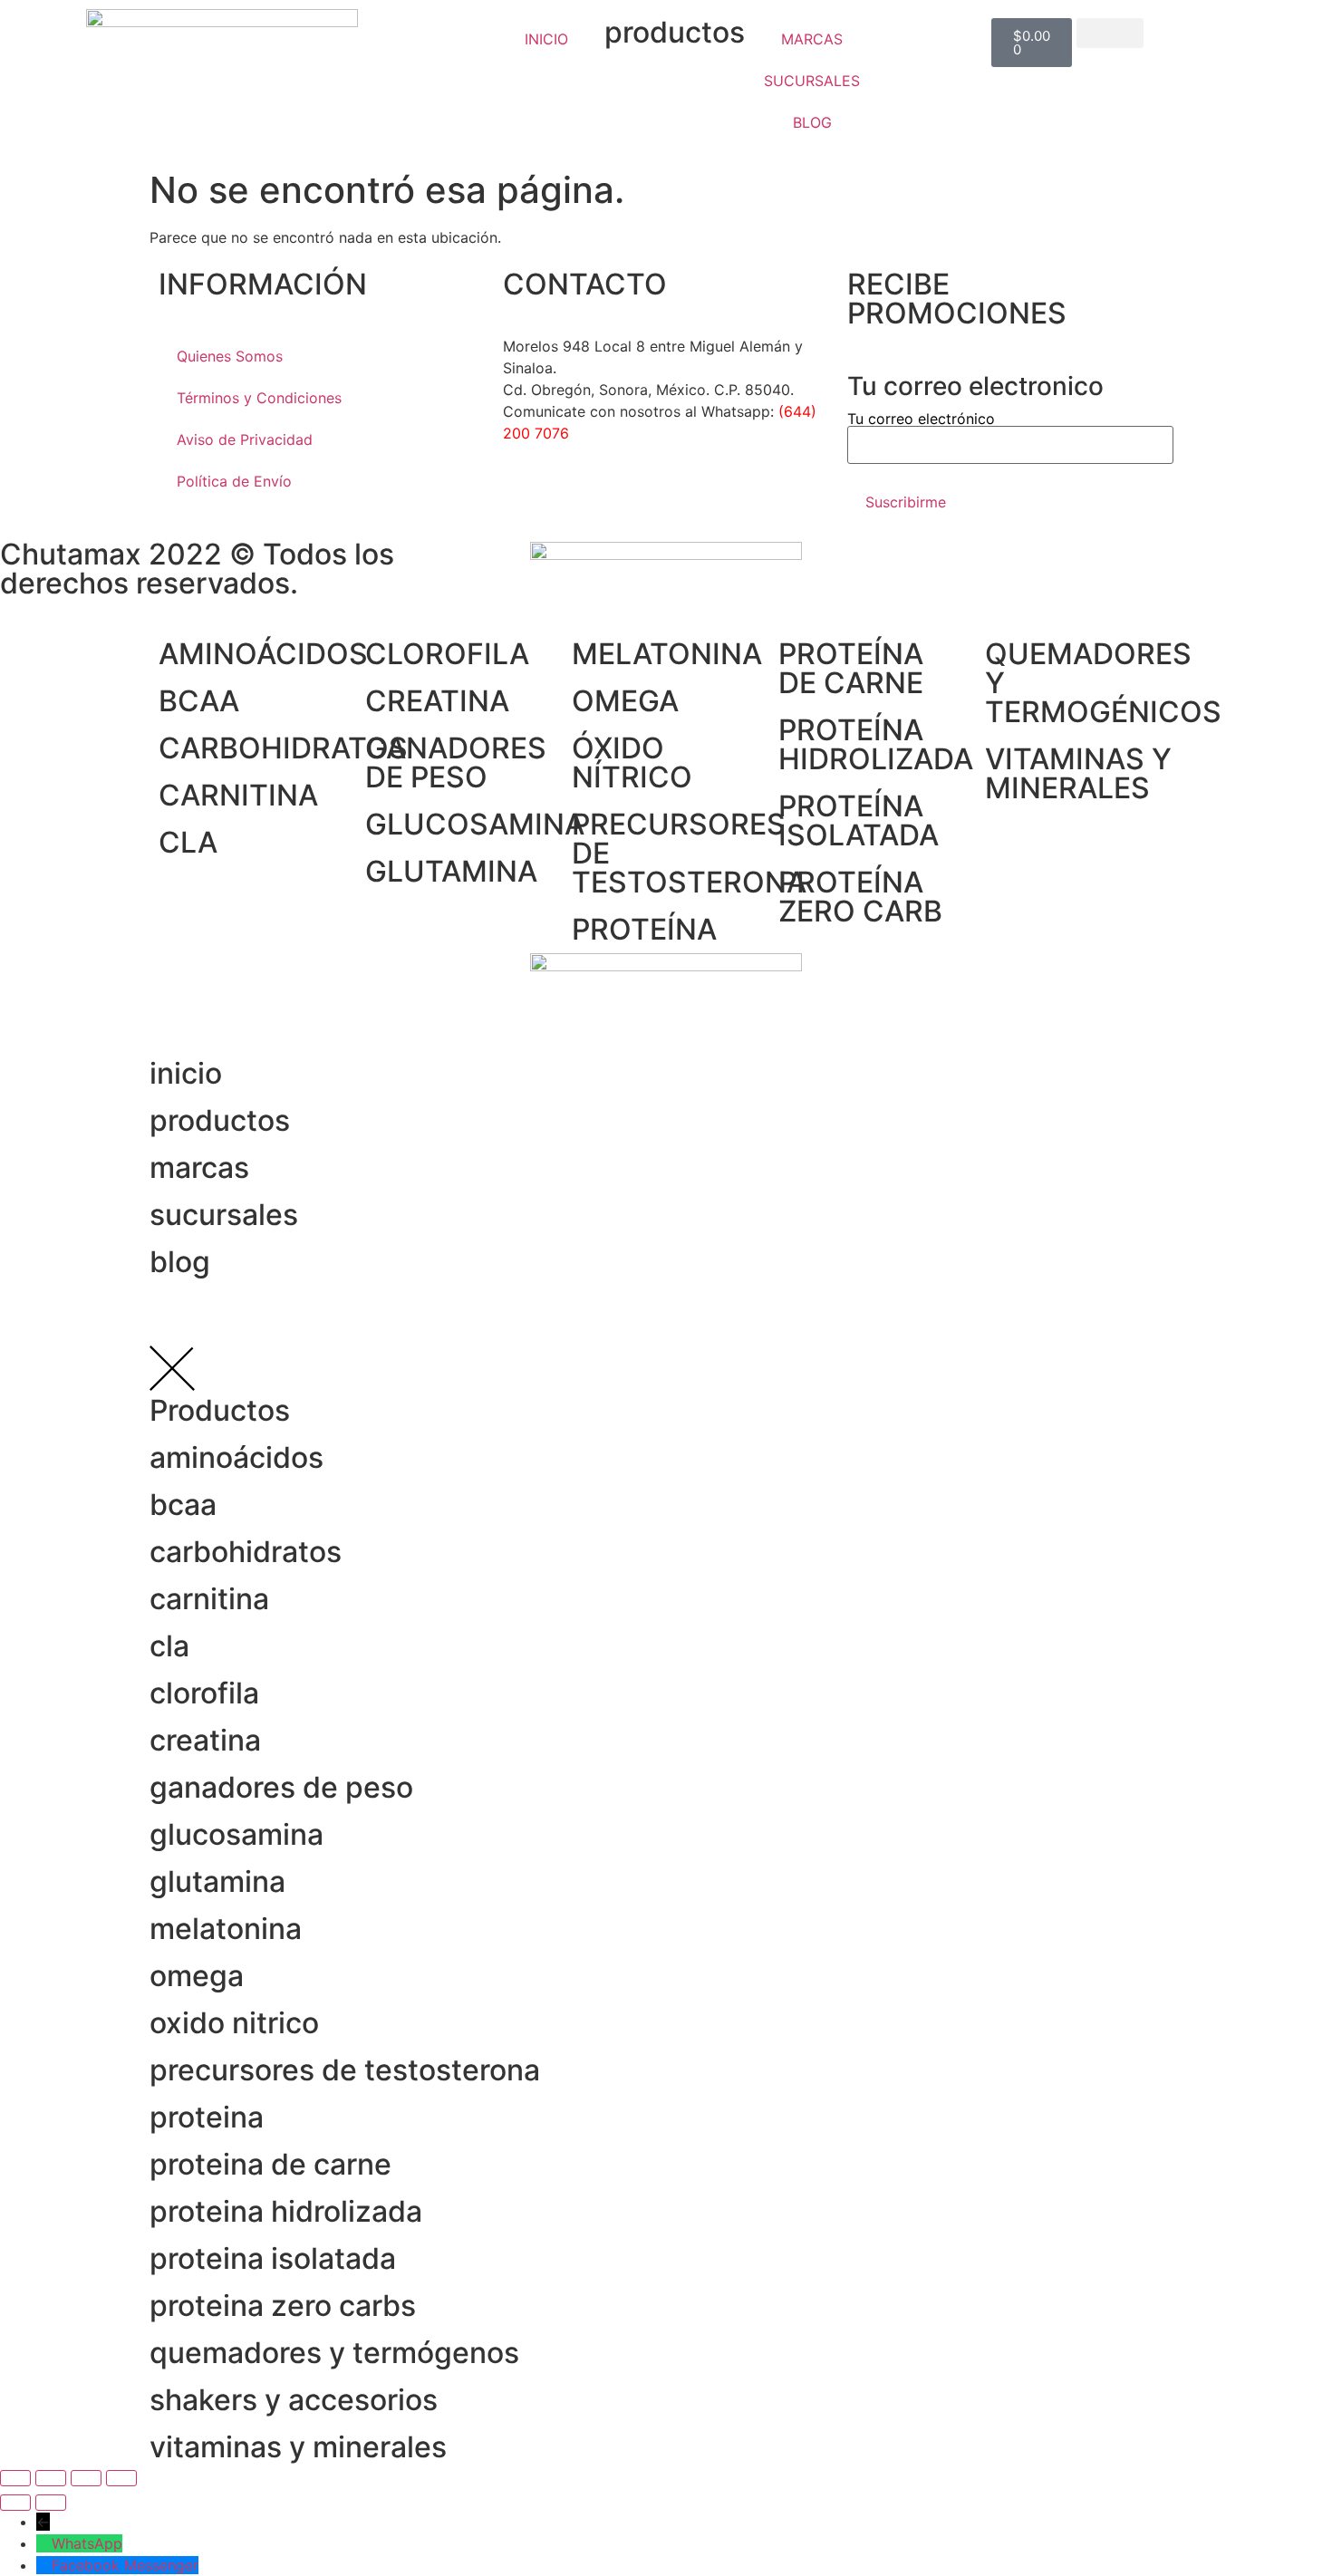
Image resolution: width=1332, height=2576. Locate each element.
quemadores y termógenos (334, 2353)
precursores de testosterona (345, 2070)
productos (675, 32)
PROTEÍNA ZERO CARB (860, 897)
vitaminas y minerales (298, 2447)
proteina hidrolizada (286, 2211)
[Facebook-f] (526, 498)
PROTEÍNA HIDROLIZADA (876, 744)
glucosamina (236, 1834)
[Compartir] (86, 2478)
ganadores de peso (281, 1787)
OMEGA (625, 701)
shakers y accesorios (294, 2400)
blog (180, 1262)
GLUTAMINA (451, 871)
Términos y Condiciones (259, 398)
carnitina (209, 1599)
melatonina (226, 1929)
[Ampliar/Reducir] (15, 2478)
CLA (188, 842)
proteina (207, 2117)
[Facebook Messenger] (44, 2565)
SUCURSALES (812, 81)
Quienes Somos (230, 356)
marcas (199, 1167)
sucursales (224, 1215)
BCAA (199, 701)
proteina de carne (270, 2164)
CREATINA (437, 701)
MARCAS (812, 39)
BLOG (812, 122)
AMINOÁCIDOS (263, 654)
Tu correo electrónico (921, 420)
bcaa (183, 1505)
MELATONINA (667, 654)
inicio (186, 1073)
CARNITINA (238, 795)
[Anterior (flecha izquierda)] (15, 2503)
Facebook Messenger (125, 2565)
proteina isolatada (273, 2258)
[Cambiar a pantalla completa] (51, 2478)
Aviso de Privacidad (245, 439)
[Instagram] (575, 498)
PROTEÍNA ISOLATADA (859, 820)
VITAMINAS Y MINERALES (1078, 773)
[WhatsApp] (44, 2543)
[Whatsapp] (625, 498)
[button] (1110, 33)
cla (169, 1646)
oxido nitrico (234, 2023)
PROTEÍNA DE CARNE (851, 668)
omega (197, 1976)
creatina (205, 1740)
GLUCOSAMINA (475, 824)
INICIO (546, 39)
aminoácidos (236, 1457)
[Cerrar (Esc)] (121, 2478)
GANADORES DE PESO (456, 762)
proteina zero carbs (283, 2306)
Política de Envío (234, 481)
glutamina (217, 1881)
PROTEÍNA (644, 929)
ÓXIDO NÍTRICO (632, 762)
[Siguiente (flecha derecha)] (51, 2503)
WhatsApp (87, 2543)
